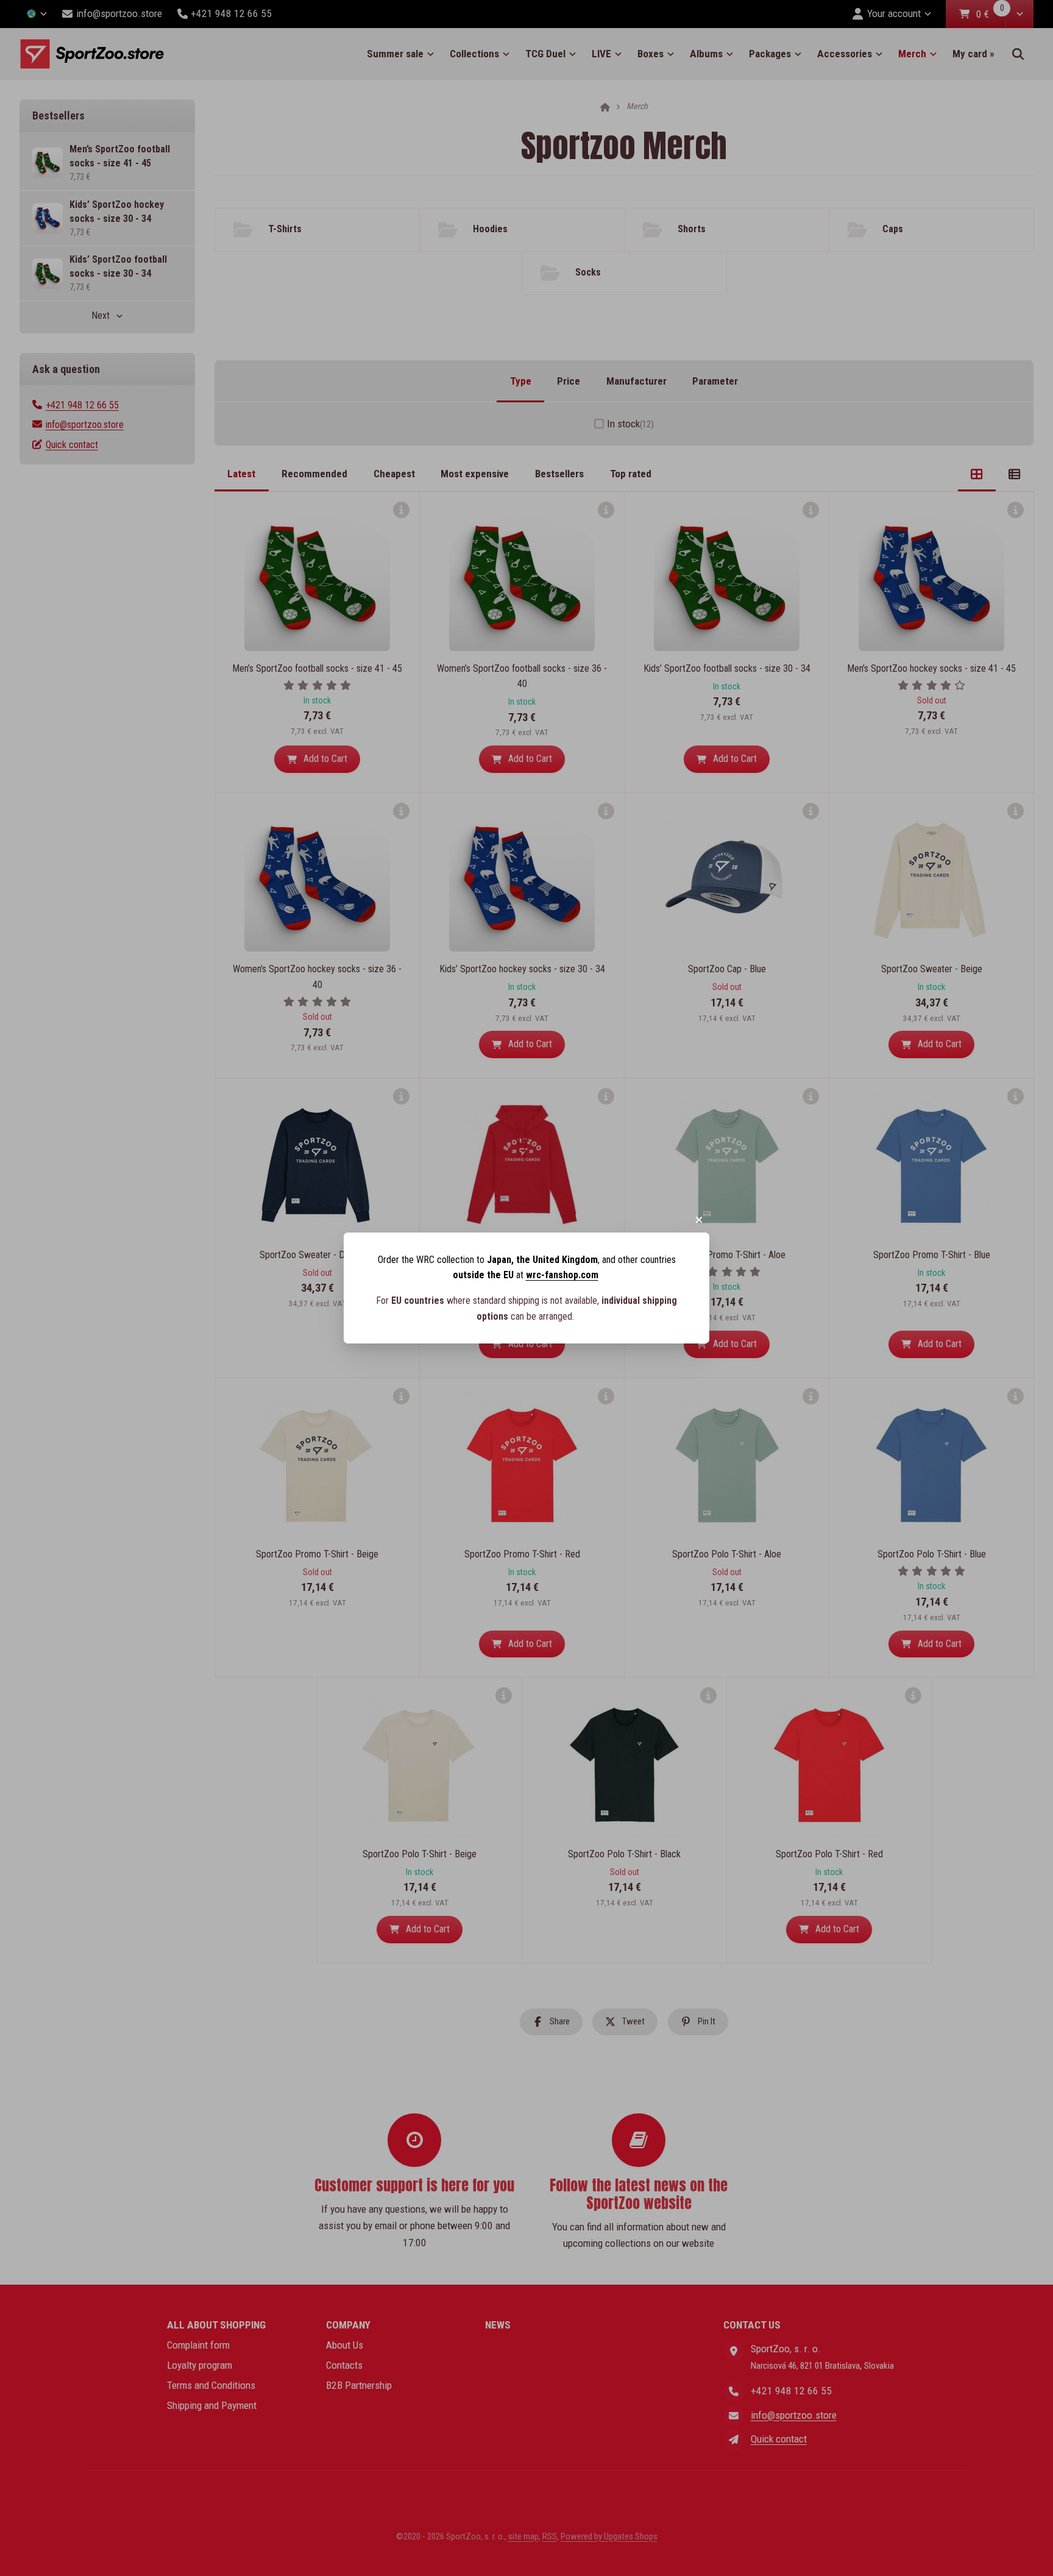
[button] (699, 1220)
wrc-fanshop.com (562, 1275)
